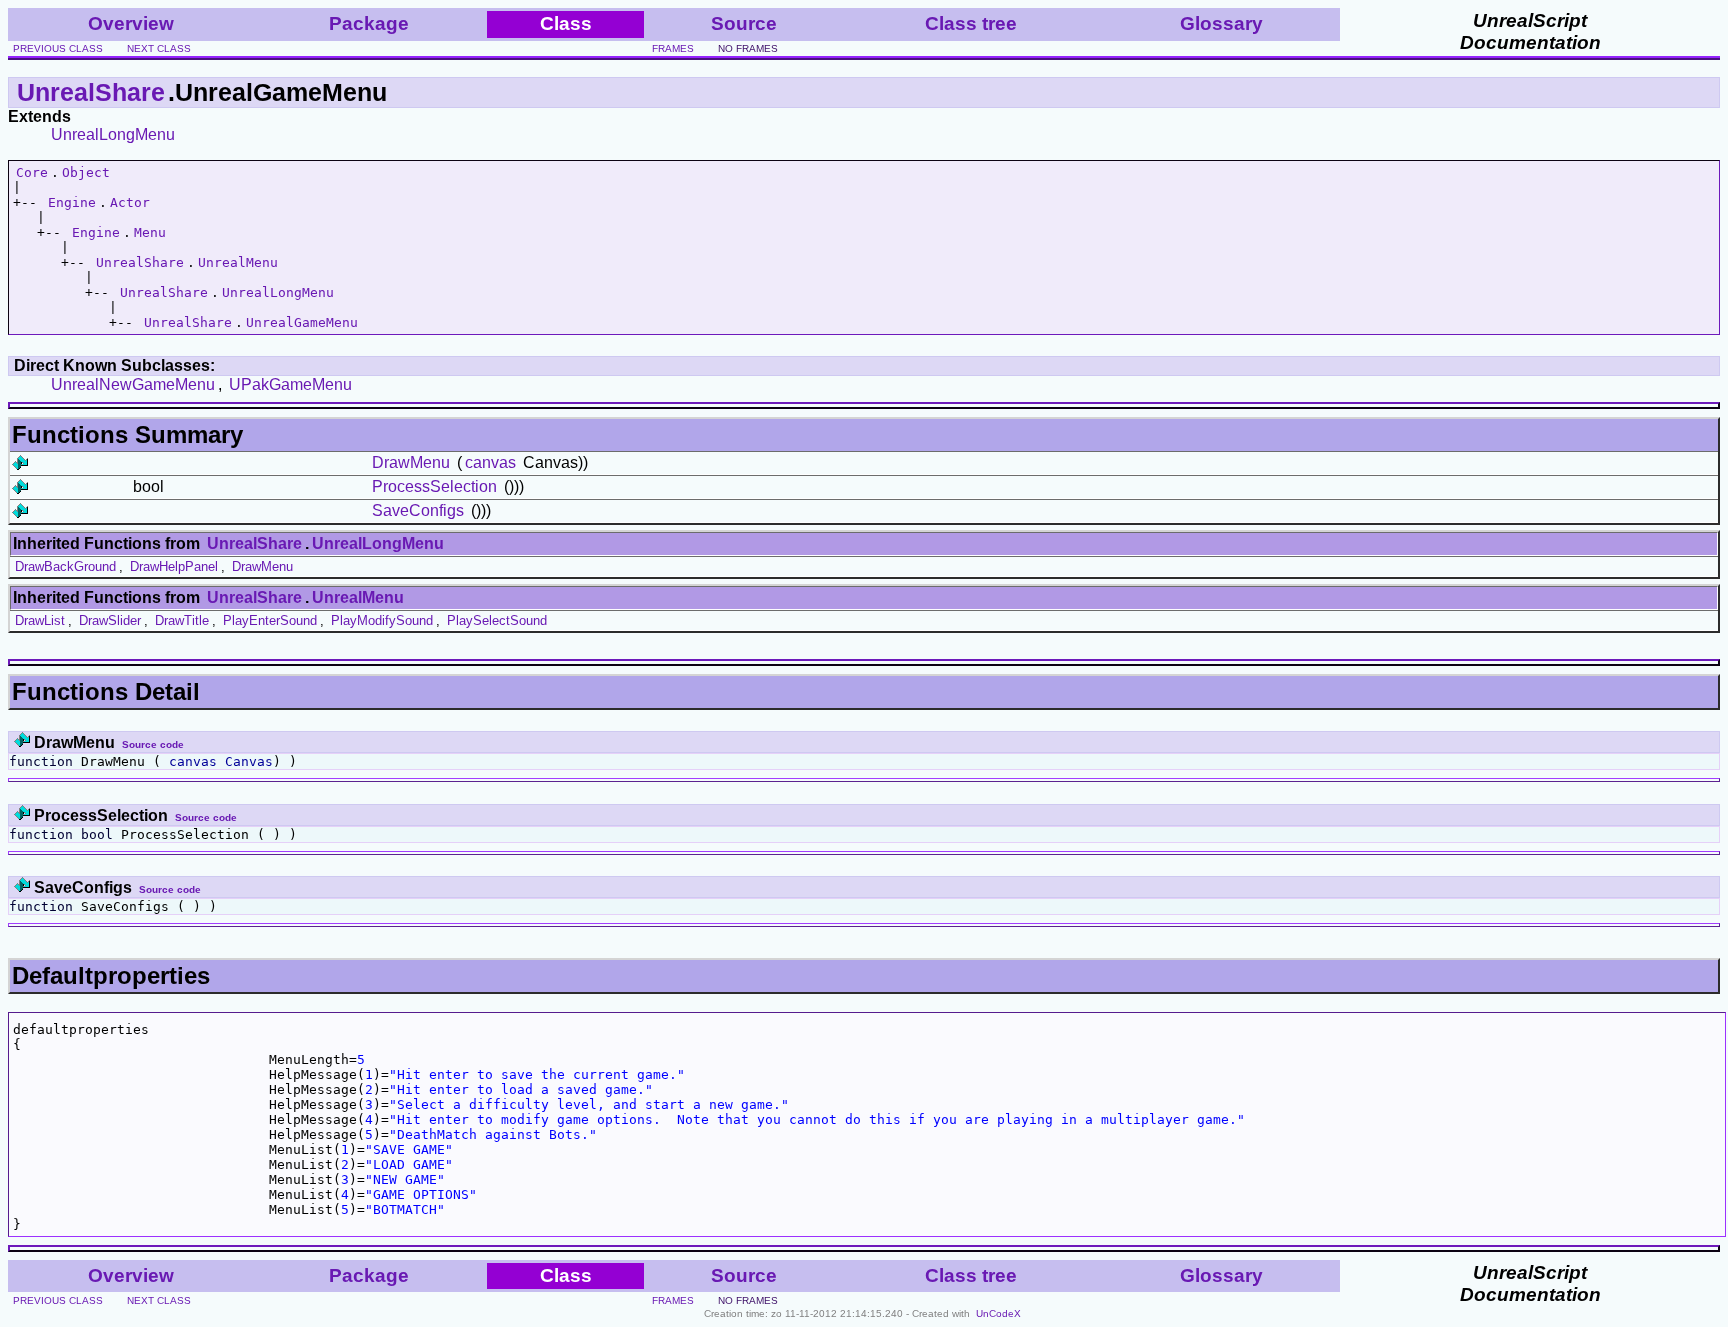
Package (369, 23)
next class (159, 48)
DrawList (40, 620)
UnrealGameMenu (302, 322)
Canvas (249, 761)
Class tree (971, 23)
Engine (72, 202)
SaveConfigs (418, 510)
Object (86, 172)
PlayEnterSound (270, 620)
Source (744, 23)
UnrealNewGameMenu (133, 384)
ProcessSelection (434, 486)
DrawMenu (411, 462)
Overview (131, 23)
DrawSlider (110, 620)
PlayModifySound (382, 620)
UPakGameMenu (290, 384)
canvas (490, 462)
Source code (153, 744)
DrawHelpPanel (174, 566)
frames (673, 48)
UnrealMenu (238, 262)
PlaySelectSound (497, 620)
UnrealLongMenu (113, 134)
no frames (748, 48)
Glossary (1221, 23)
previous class (58, 48)
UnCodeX (998, 1313)
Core (32, 172)
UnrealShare (91, 92)
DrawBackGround (65, 566)
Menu (150, 232)
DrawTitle (182, 620)
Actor (130, 202)
